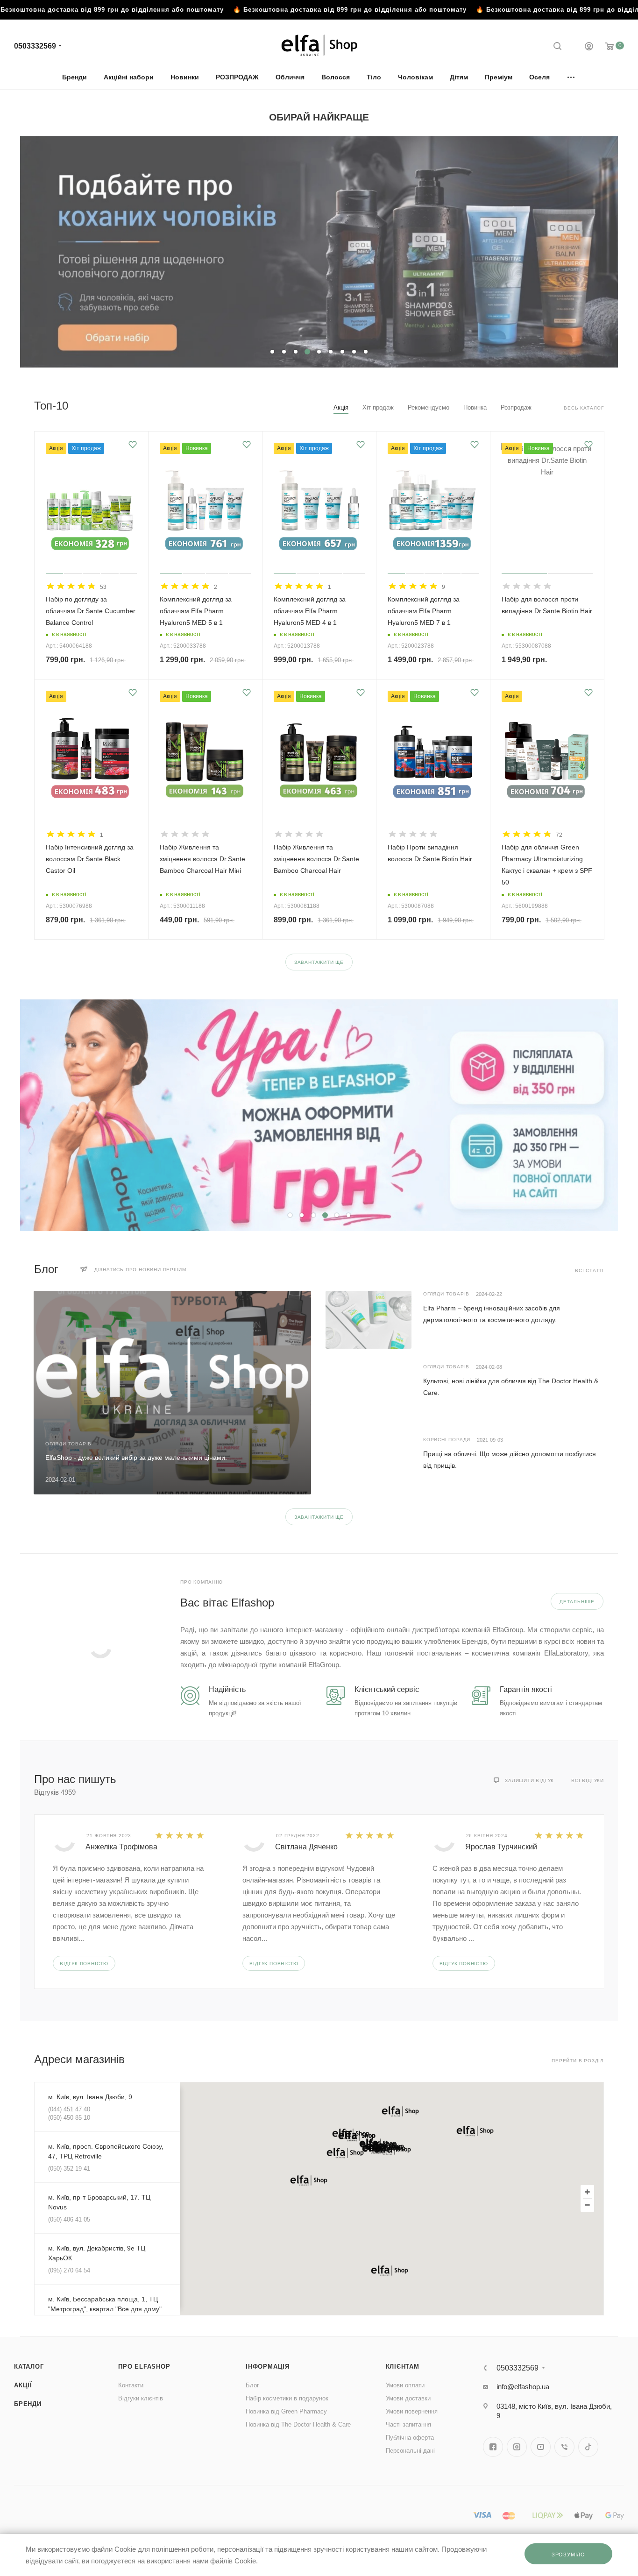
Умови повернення (412, 2411)
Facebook (493, 2447)
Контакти (131, 2385)
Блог (252, 2385)
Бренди (28, 2404)
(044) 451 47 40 (69, 2109)
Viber (564, 2447)
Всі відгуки (588, 1780)
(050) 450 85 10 (69, 2118)
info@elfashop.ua (523, 2387)
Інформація (268, 2367)
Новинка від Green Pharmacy (286, 2411)
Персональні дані (410, 2451)
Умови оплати (405, 2385)
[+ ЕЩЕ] (571, 77)
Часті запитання (408, 2424)
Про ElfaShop (144, 2367)
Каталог (29, 2367)
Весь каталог (584, 408)
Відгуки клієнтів (141, 2398)
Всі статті (589, 1270)
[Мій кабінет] (589, 47)
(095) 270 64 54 (69, 2270)
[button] (345, 2153)
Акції (23, 2385)
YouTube (541, 2447)
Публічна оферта (410, 2438)
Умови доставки (408, 2398)
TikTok (588, 2447)
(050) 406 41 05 (69, 2219)
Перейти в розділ (578, 2061)
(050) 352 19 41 (69, 2169)
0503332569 (35, 46)
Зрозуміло (568, 2555)
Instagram (517, 2447)
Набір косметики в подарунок (287, 2398)
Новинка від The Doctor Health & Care (298, 2424)
